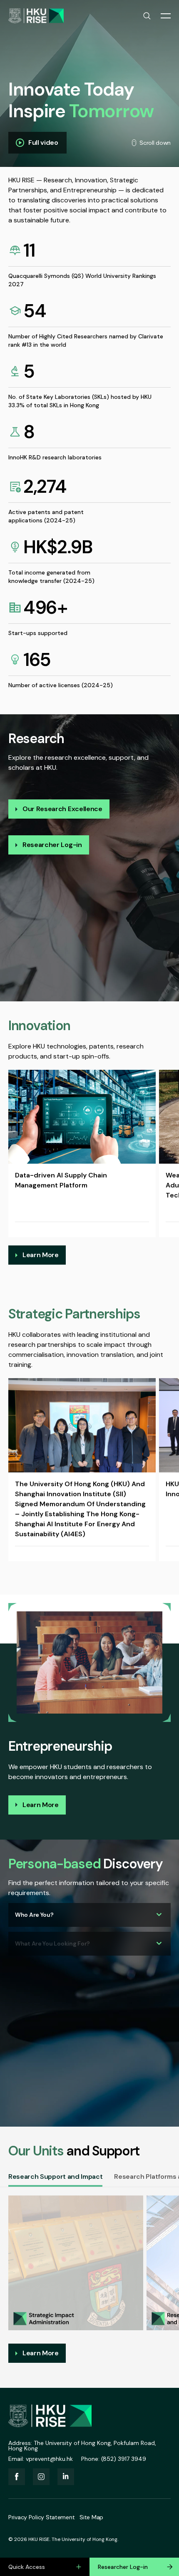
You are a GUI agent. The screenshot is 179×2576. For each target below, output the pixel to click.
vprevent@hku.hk (49, 2459)
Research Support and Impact (55, 2176)
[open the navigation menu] (166, 16)
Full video (43, 142)
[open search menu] (147, 16)
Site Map (91, 2517)
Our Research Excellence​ (62, 809)
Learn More (41, 1255)
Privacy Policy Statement (41, 2517)
